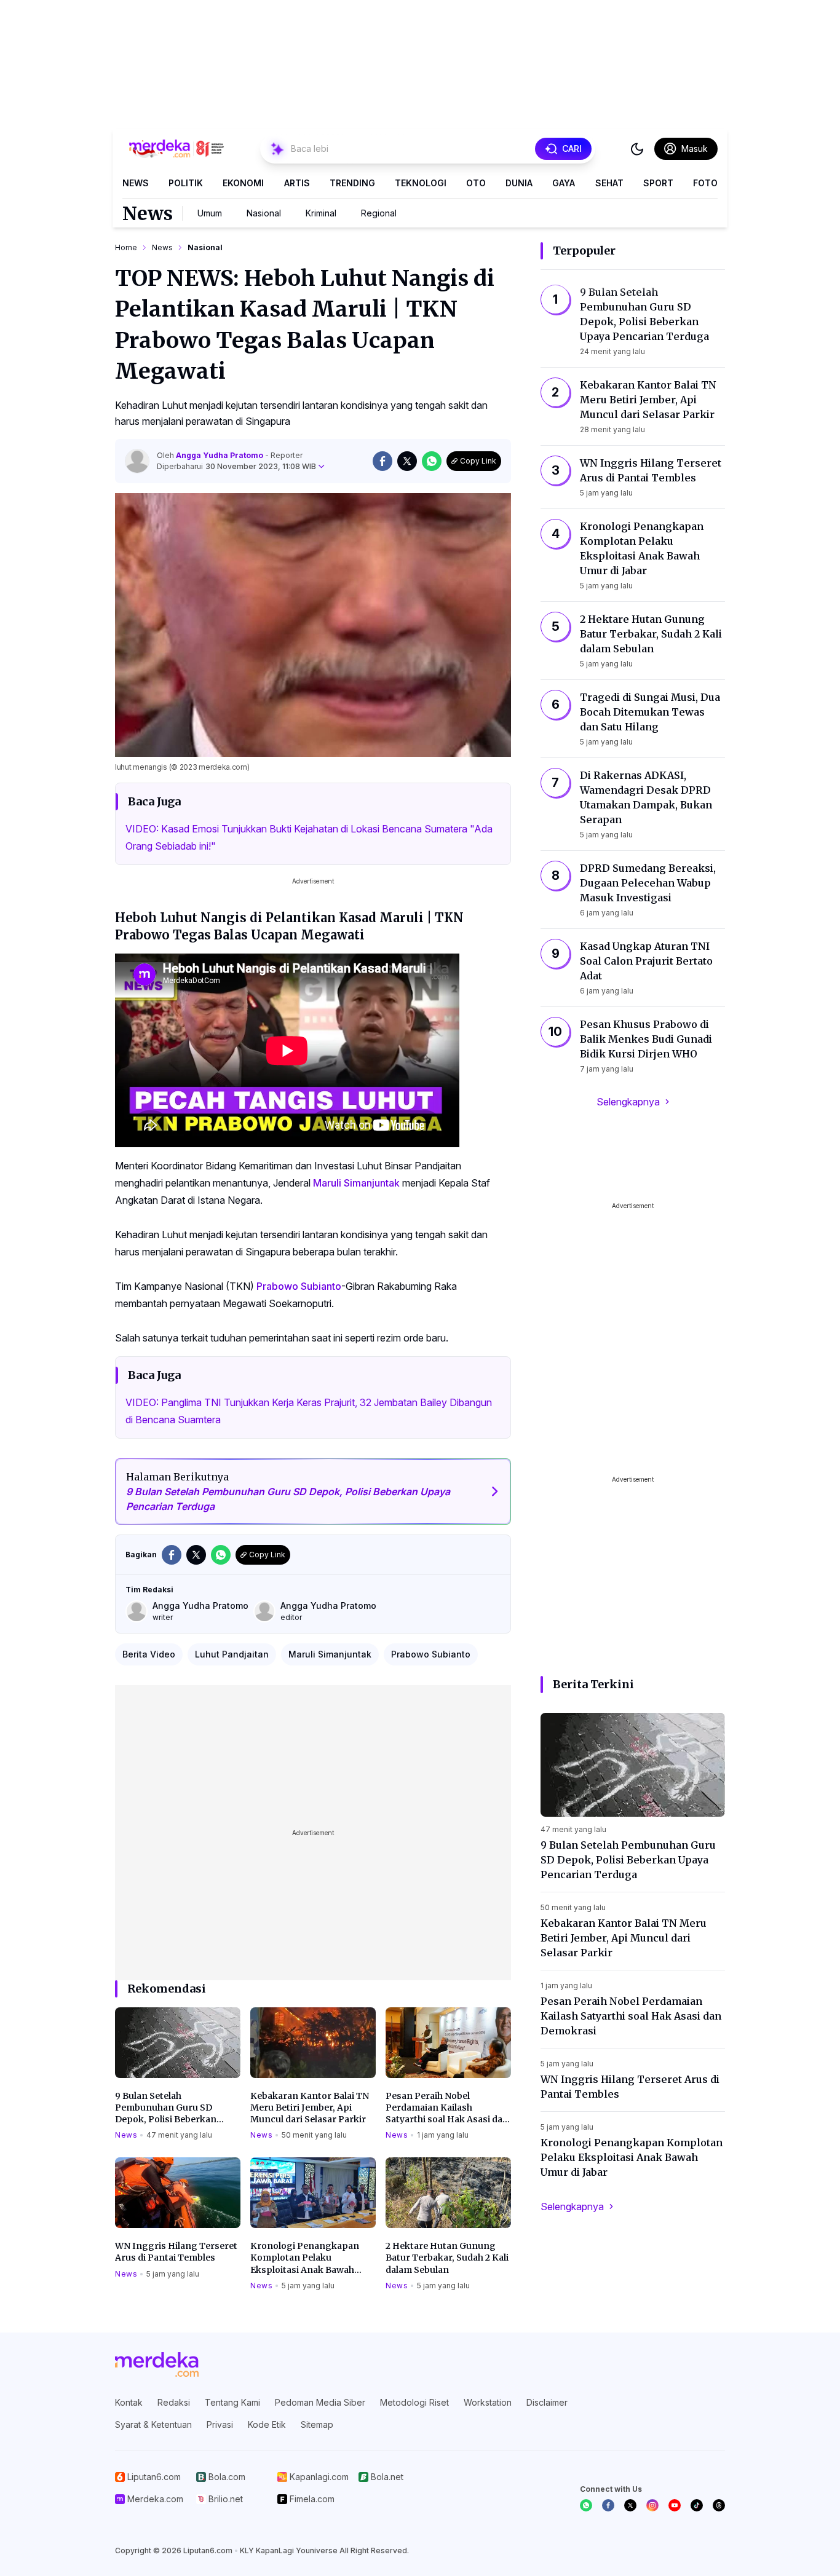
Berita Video (149, 1654)
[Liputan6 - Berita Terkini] (157, 2365)
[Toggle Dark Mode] (637, 149)
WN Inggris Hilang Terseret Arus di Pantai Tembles (176, 2252)
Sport (658, 183)
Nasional (264, 213)
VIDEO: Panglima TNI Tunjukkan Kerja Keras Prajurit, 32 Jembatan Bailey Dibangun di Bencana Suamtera (309, 1411)
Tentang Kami (232, 2402)
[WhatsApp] (586, 2505)
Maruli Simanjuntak (356, 1183)
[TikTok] (697, 2505)
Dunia (519, 183)
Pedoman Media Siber (320, 2402)
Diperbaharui (236, 466)
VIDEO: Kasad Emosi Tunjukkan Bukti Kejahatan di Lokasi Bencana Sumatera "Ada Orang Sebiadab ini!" (309, 837)
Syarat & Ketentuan (153, 2424)
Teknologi (421, 183)
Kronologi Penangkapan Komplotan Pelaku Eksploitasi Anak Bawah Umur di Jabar (305, 2258)
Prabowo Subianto (299, 1286)
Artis (297, 183)
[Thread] (719, 2505)
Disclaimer (547, 2402)
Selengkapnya (628, 1102)
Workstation (488, 2402)
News (136, 183)
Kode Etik (267, 2424)
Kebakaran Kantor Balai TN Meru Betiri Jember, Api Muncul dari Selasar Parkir (310, 2108)
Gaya (564, 183)
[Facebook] (608, 2505)
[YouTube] (675, 2505)
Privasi (220, 2424)
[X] (630, 2505)
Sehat (609, 183)
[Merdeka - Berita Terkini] (176, 149)
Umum (210, 213)
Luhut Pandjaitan (232, 1654)
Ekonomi (243, 183)
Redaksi (174, 2402)
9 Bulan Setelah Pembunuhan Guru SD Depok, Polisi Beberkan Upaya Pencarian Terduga (172, 2108)
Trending (352, 183)
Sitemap (317, 2424)
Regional (379, 213)
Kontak (129, 2402)
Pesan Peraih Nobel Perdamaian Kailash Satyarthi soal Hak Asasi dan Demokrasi (447, 2108)
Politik (186, 183)
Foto (705, 183)
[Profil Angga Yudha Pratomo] (137, 461)
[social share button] (382, 461)
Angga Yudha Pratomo (220, 455)
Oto (476, 183)
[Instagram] (652, 2505)
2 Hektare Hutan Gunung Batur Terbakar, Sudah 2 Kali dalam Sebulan (447, 2258)
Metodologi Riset (414, 2402)
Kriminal (321, 213)
